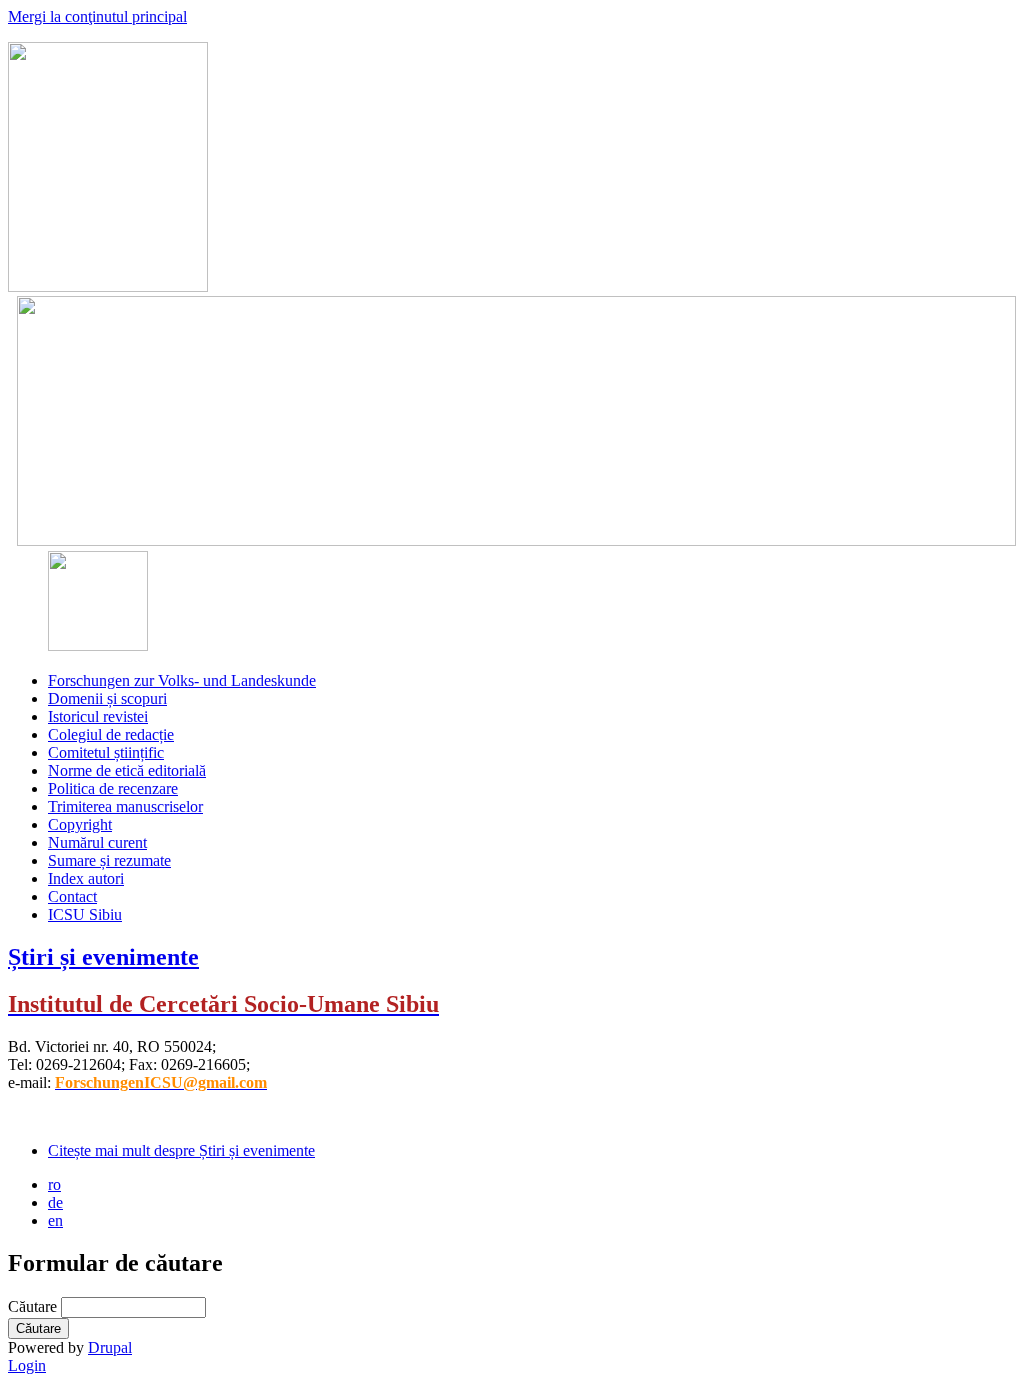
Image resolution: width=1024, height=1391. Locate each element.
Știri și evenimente (103, 957)
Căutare (34, 1306)
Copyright (80, 824)
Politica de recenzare (113, 788)
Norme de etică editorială (127, 770)
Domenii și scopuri (107, 698)
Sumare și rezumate (109, 860)
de (55, 1202)
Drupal (110, 1347)
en (55, 1220)
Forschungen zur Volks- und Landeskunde (182, 680)
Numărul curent (97, 842)
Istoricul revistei (98, 716)
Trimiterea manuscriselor (125, 806)
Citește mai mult (181, 1150)
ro (54, 1184)
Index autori (86, 878)
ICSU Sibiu (85, 914)
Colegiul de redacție (111, 734)
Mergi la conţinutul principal (97, 16)
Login (27, 1365)
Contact (72, 896)
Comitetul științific (106, 752)
